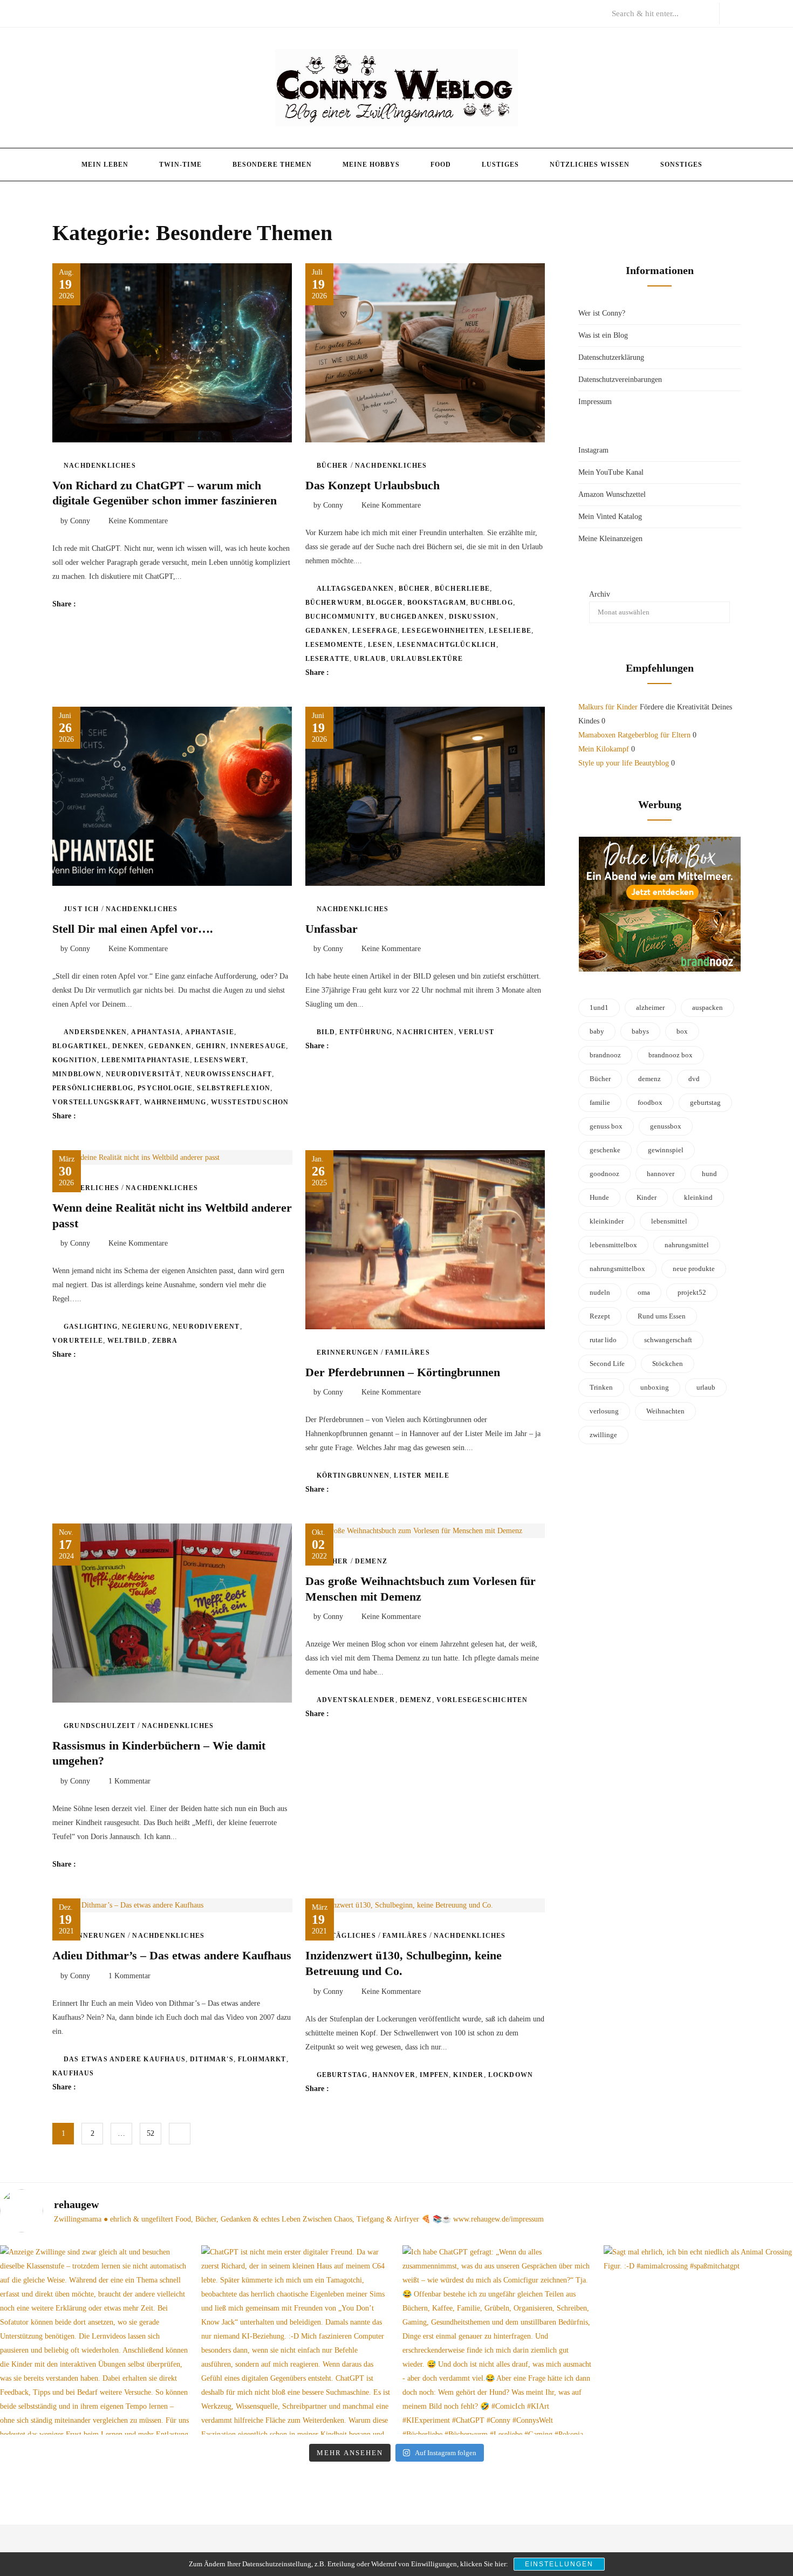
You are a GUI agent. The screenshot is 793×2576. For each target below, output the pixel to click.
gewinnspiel (666, 1150)
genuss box (606, 1126)
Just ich (81, 909)
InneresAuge (258, 1046)
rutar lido (603, 1340)
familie (600, 1102)
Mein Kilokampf (604, 749)
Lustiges (500, 165)
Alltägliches (346, 1936)
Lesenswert (220, 1060)
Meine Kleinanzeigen (610, 539)
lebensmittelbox (613, 1245)
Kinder (468, 2075)
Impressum (595, 402)
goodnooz (604, 1174)
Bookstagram (437, 603)
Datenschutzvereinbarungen (620, 380)
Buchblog (492, 603)
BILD (326, 1032)
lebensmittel (669, 1221)
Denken (128, 1046)
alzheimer (650, 1007)
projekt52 (692, 1292)
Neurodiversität (143, 1074)
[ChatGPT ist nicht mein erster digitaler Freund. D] (296, 2340)
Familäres (408, 1352)
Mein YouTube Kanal (611, 472)
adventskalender (356, 1700)
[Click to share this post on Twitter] (111, 604)
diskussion (473, 617)
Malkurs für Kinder (608, 707)
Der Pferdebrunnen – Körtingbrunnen (403, 1372)
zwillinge (603, 1435)
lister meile (421, 1475)
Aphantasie (210, 1032)
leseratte (328, 659)
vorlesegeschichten (482, 1700)
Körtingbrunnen (353, 1475)
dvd (694, 1079)
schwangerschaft (668, 1340)
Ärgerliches (91, 1188)
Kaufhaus (73, 2073)
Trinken (601, 1387)
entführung (366, 1032)
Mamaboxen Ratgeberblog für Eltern (634, 735)
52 (151, 2133)
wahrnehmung (175, 1102)
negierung (145, 1327)
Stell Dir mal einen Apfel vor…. (133, 929)
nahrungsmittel (687, 1245)
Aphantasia (156, 1032)
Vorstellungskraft (96, 1102)
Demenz (371, 1561)
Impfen (434, 2075)
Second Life (607, 1364)
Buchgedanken (412, 617)
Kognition (75, 1060)
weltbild (128, 1341)
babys (640, 1031)
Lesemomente (334, 645)
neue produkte (694, 1269)
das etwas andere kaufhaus (125, 2059)
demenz (416, 1700)
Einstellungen (559, 2564)
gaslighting (91, 1327)
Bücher (333, 466)
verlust (476, 1032)
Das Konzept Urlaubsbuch (372, 485)
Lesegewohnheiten (443, 631)
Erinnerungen (348, 1352)
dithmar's (212, 2059)
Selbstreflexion (234, 1088)
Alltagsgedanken (356, 589)
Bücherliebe (462, 589)
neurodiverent (206, 1327)
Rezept (600, 1316)
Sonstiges (681, 165)
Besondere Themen (272, 165)
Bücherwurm (334, 603)
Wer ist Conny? (602, 313)
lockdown (511, 2075)
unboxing (655, 1387)
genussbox (666, 1126)
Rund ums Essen (662, 1316)
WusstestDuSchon (250, 1102)
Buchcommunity (341, 617)
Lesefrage (375, 631)
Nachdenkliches (100, 466)
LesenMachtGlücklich (447, 645)
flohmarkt (262, 2059)
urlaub (370, 659)
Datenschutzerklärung (611, 357)
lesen (380, 645)
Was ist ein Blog (603, 335)
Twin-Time (180, 165)
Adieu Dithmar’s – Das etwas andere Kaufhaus (172, 1955)
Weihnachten (665, 1411)
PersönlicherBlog (93, 1088)
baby (597, 1031)
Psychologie (165, 1088)
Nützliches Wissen (590, 165)
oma (644, 1292)
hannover (394, 2075)
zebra (165, 1341)
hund (709, 1174)
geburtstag (342, 2075)
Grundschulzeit (100, 1726)
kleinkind (698, 1197)
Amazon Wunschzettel (612, 494)
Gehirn (211, 1046)
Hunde (599, 1197)
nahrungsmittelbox (617, 1269)
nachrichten (425, 1032)
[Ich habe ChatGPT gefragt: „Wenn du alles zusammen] (497, 2340)
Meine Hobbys (371, 165)
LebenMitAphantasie (146, 1060)
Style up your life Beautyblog (624, 763)
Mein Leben (105, 165)
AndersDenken (95, 1032)
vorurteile (78, 1341)
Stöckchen (668, 1364)
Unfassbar (331, 929)
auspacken (707, 1007)
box (682, 1031)
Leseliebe (510, 631)
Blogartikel (80, 1046)
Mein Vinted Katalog (610, 517)
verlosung (604, 1411)
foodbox (650, 1102)
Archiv (600, 594)
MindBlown (77, 1074)
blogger (385, 603)
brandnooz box (671, 1055)
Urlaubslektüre (427, 659)
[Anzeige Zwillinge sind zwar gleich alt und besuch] (95, 2340)
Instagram (593, 450)
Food (441, 165)
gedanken (327, 631)
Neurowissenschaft (228, 1074)
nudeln (600, 1292)
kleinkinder (607, 1221)
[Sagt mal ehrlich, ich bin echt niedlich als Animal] (698, 2340)
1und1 (599, 1007)
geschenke (605, 1150)
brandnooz (605, 1055)
